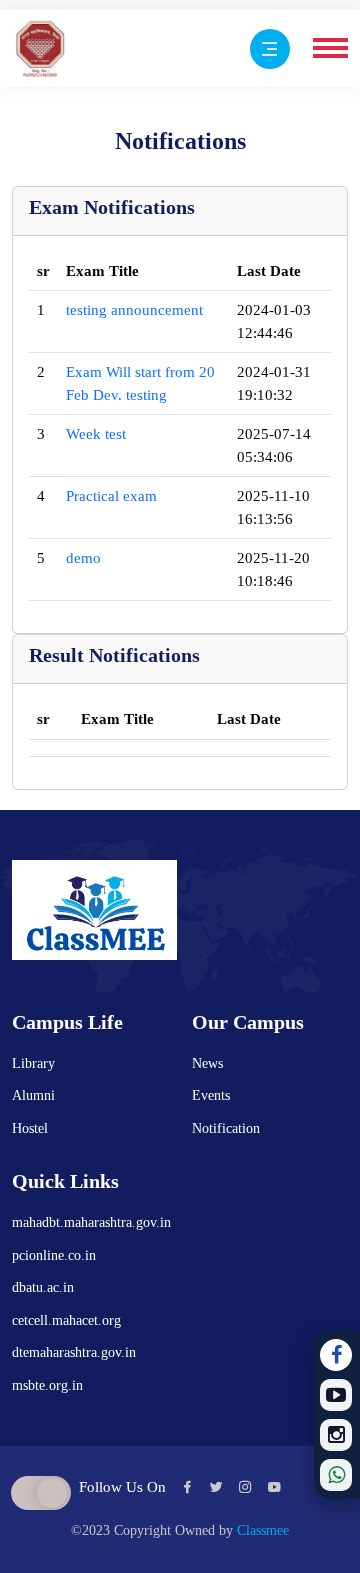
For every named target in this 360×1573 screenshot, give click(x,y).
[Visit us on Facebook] (336, 1355)
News (207, 1063)
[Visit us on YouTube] (336, 1395)
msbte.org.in (47, 1385)
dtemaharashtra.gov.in (74, 1352)
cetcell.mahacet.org (66, 1320)
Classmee (263, 1530)
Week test (96, 434)
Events (211, 1095)
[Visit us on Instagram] (336, 1435)
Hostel (30, 1128)
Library (33, 1063)
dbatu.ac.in (43, 1287)
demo (83, 558)
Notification (226, 1128)
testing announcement (134, 310)
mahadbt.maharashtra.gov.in (91, 1222)
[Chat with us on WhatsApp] (336, 1475)
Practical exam (111, 496)
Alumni (33, 1095)
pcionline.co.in (54, 1255)
